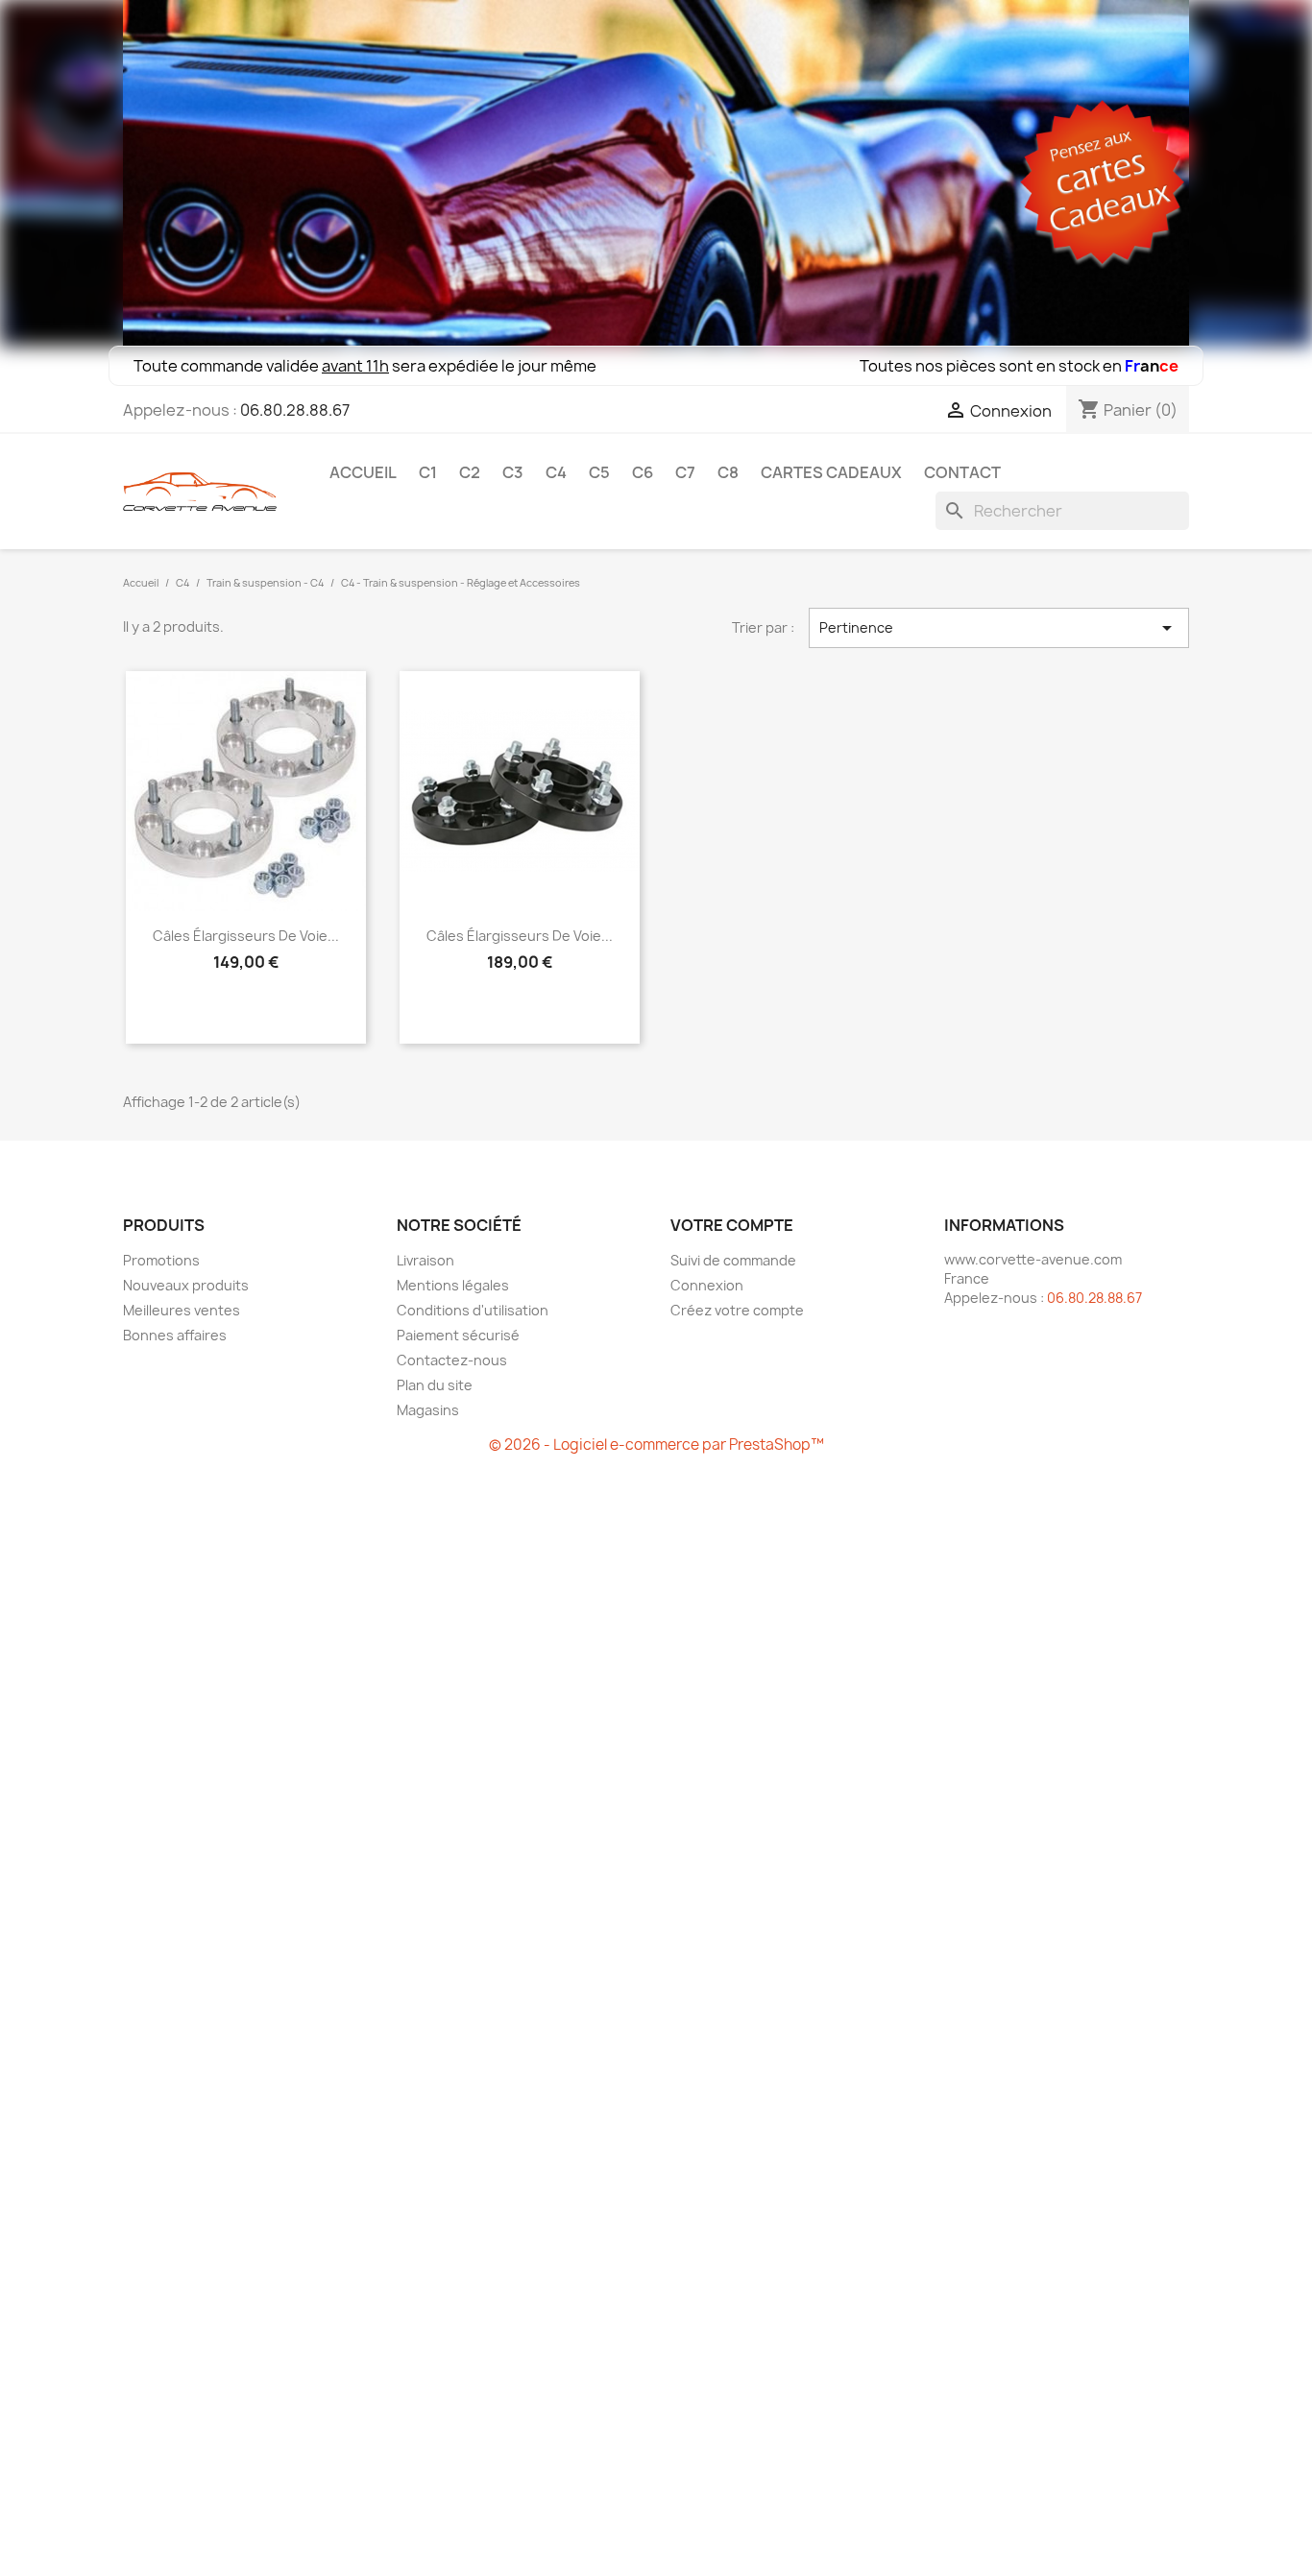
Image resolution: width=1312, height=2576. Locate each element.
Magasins (428, 1410)
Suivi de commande (733, 1260)
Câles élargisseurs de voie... (246, 936)
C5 (599, 472)
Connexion (707, 1285)
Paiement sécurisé (458, 1335)
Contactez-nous (452, 1360)
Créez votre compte (737, 1310)
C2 (470, 472)
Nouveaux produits (186, 1285)
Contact (962, 472)
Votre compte (732, 1225)
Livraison (425, 1260)
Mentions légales (453, 1285)
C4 (556, 472)
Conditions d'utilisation (473, 1310)
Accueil (363, 472)
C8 (728, 472)
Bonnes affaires (175, 1335)
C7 (685, 472)
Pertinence (999, 628)
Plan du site (435, 1385)
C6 (643, 472)
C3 (513, 472)
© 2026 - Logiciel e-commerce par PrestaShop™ (656, 1444)
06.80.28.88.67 (295, 410)
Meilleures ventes (182, 1310)
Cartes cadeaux (831, 472)
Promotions (161, 1260)
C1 (428, 472)
